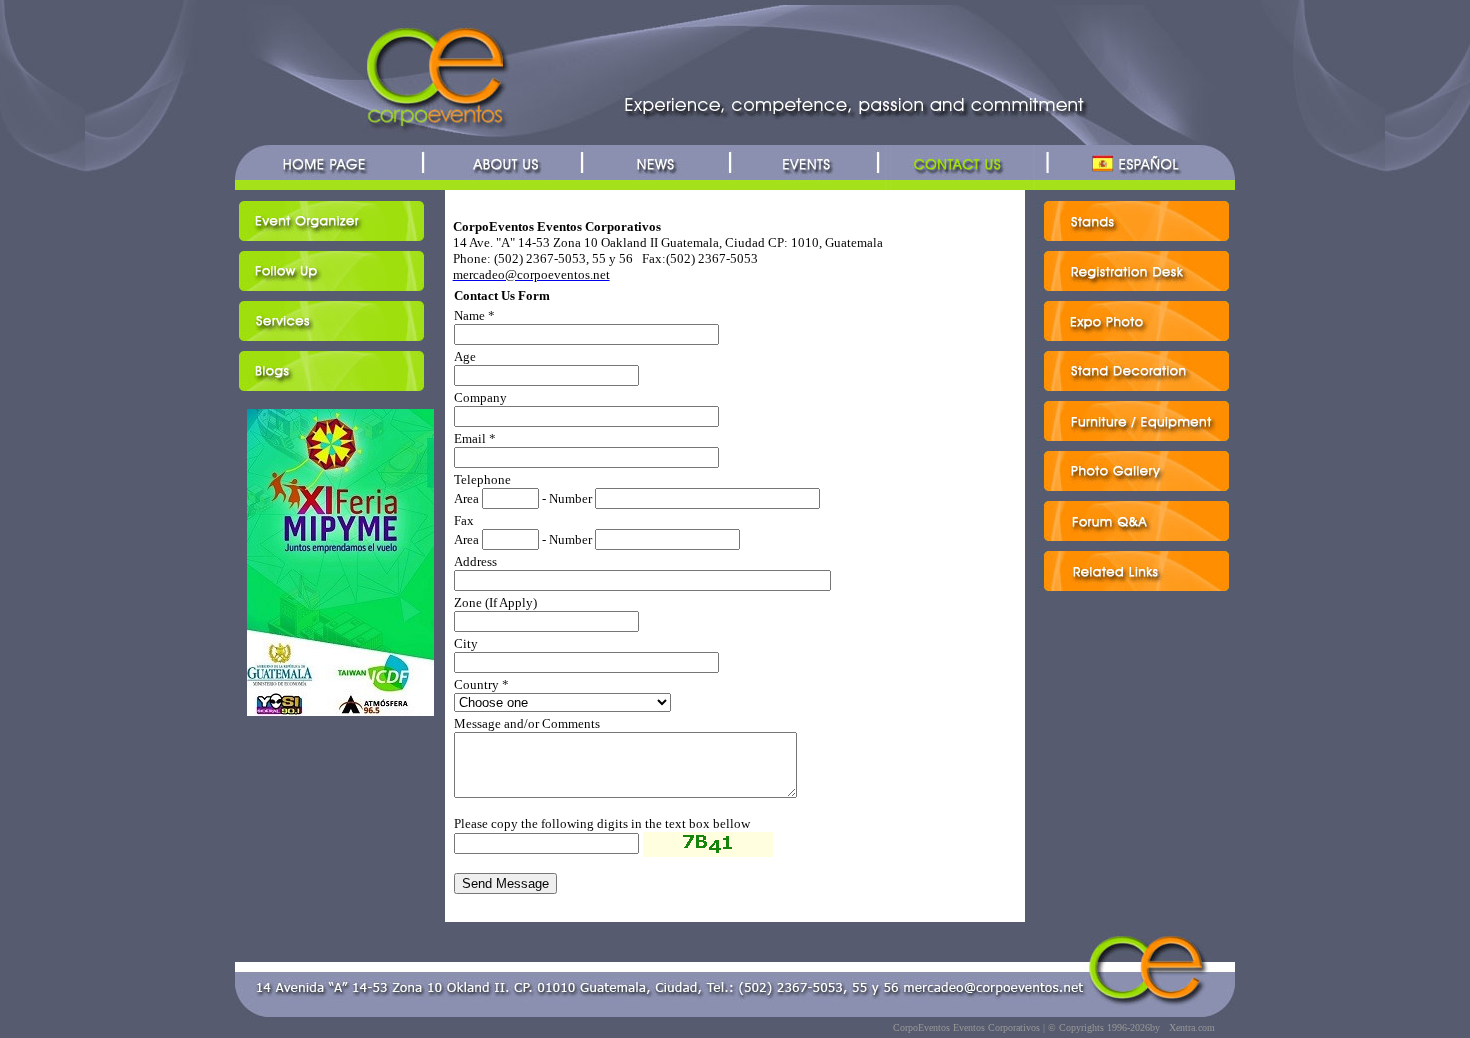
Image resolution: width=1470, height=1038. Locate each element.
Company (480, 397)
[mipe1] (340, 714)
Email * (475, 438)
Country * (481, 684)
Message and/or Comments (527, 723)
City (466, 643)
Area (466, 498)
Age (465, 356)
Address (475, 561)
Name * (474, 315)
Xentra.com (1192, 1027)
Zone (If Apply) (495, 602)
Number (570, 498)
